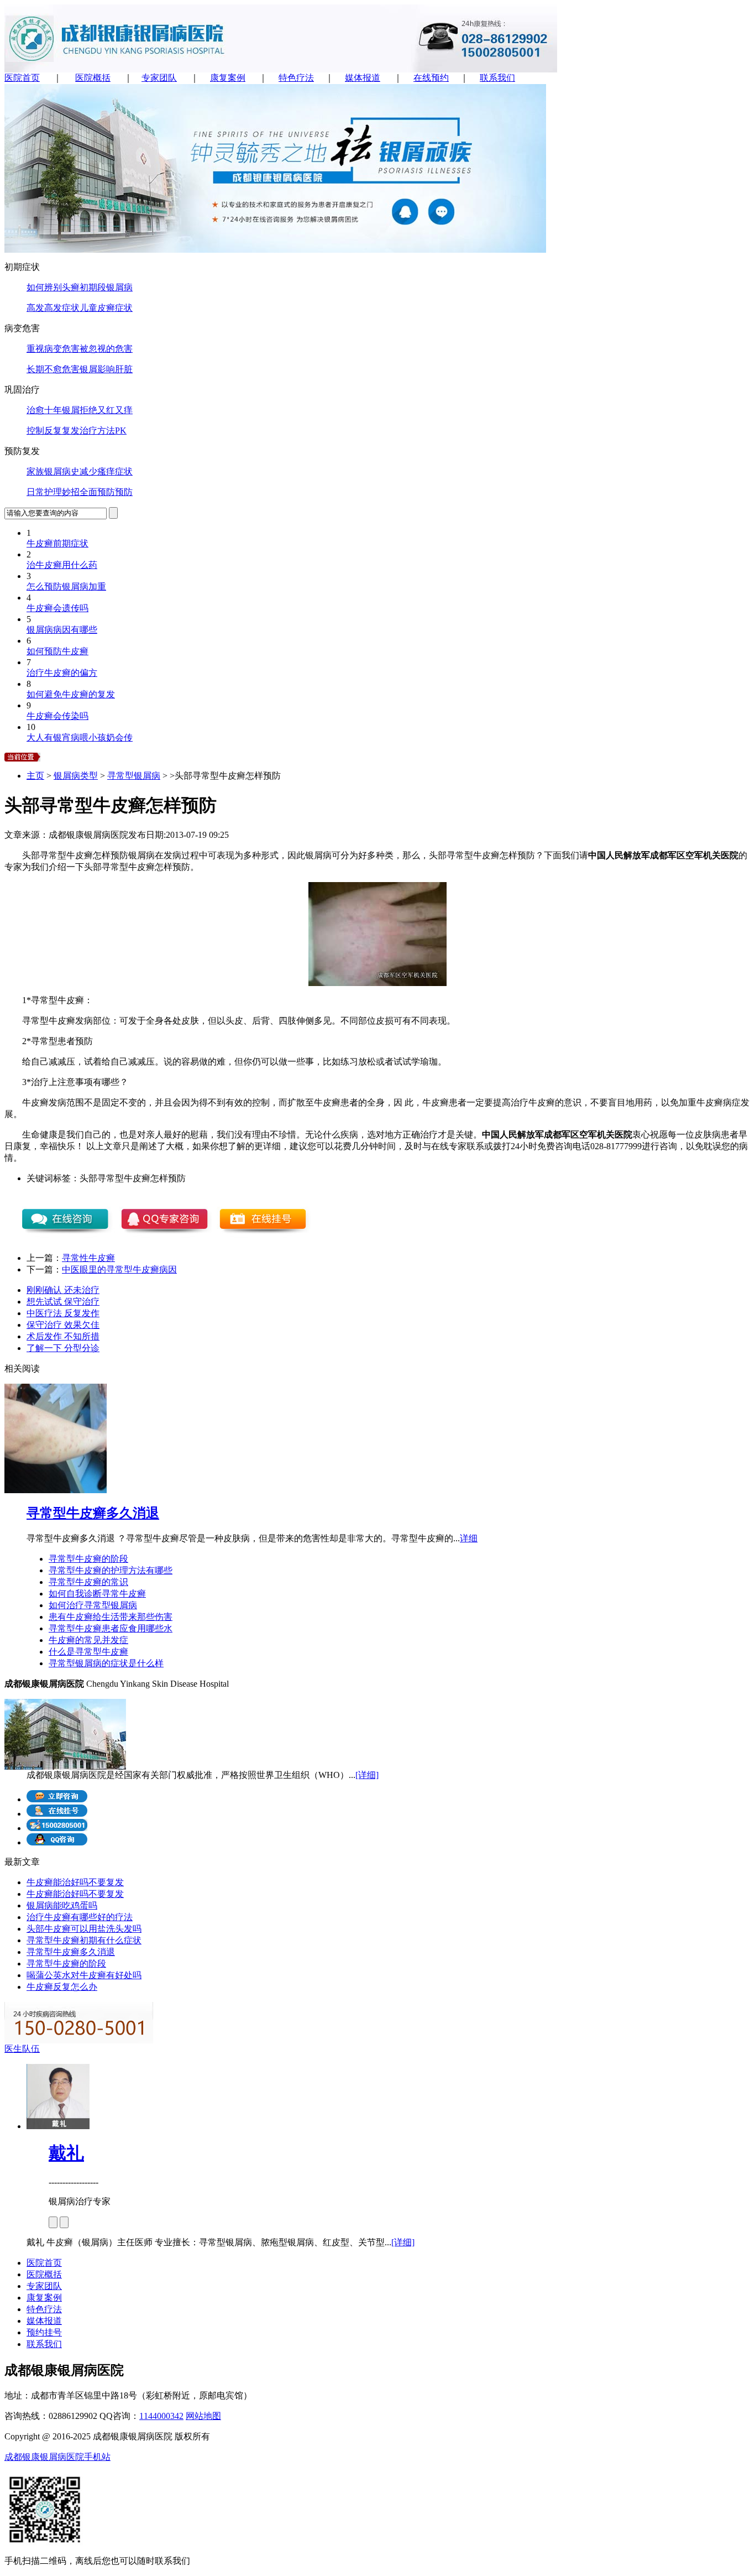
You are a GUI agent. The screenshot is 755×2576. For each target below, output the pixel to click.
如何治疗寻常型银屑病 (93, 1605)
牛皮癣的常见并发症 (88, 1640)
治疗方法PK (103, 431)
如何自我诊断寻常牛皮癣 (97, 1594)
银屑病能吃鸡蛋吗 (62, 1905)
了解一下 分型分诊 (63, 1348)
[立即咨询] (57, 1799)
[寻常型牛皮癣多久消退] (56, 1490)
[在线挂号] (57, 1814)
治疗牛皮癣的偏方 (62, 673)
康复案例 (228, 78)
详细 (469, 1538)
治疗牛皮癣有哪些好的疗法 (80, 1917)
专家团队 (159, 78)
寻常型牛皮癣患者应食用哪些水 (111, 1628)
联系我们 (497, 78)
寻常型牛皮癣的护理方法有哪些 (111, 1570)
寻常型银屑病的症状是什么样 (106, 1663)
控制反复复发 (53, 431)
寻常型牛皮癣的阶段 (88, 1559)
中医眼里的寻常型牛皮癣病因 (119, 1269)
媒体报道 (363, 78)
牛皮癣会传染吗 (57, 716)
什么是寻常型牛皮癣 (88, 1652)
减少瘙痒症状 (106, 471)
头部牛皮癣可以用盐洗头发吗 (84, 1929)
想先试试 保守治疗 (63, 1302)
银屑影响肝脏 (106, 369)
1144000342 (161, 2416)
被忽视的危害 (106, 349)
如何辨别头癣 (53, 287)
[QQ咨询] (57, 1842)
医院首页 (22, 78)
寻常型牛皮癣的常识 (88, 1582)
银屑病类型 (76, 776)
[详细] (367, 1775)
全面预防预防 (106, 492)
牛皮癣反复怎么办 (62, 1987)
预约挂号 (44, 2332)
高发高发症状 (53, 308)
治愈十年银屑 (53, 410)
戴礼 (66, 2153)
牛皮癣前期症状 (57, 543)
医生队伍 (22, 2049)
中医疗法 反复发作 (63, 1313)
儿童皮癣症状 (106, 308)
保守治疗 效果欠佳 (63, 1325)
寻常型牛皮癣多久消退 (93, 1513)
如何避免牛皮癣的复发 (71, 694)
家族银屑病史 (53, 471)
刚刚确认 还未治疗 (63, 1290)
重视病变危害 (53, 349)
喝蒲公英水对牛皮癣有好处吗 (84, 1975)
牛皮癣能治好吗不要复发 (75, 1882)
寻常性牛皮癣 (88, 1258)
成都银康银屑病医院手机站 (57, 2457)
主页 (35, 776)
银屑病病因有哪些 (62, 630)
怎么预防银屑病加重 (66, 586)
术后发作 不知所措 (63, 1336)
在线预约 (431, 78)
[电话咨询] (57, 1828)
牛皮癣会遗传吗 (57, 608)
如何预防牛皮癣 (57, 651)
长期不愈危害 (53, 369)
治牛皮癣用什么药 (62, 565)
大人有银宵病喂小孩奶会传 (80, 737)
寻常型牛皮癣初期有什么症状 (84, 1940)
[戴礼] (58, 2126)
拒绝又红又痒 (106, 410)
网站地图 (203, 2416)
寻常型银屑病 (134, 776)
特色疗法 (296, 78)
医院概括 (93, 78)
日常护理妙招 (53, 492)
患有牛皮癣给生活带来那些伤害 (111, 1617)
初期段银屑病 (106, 287)
